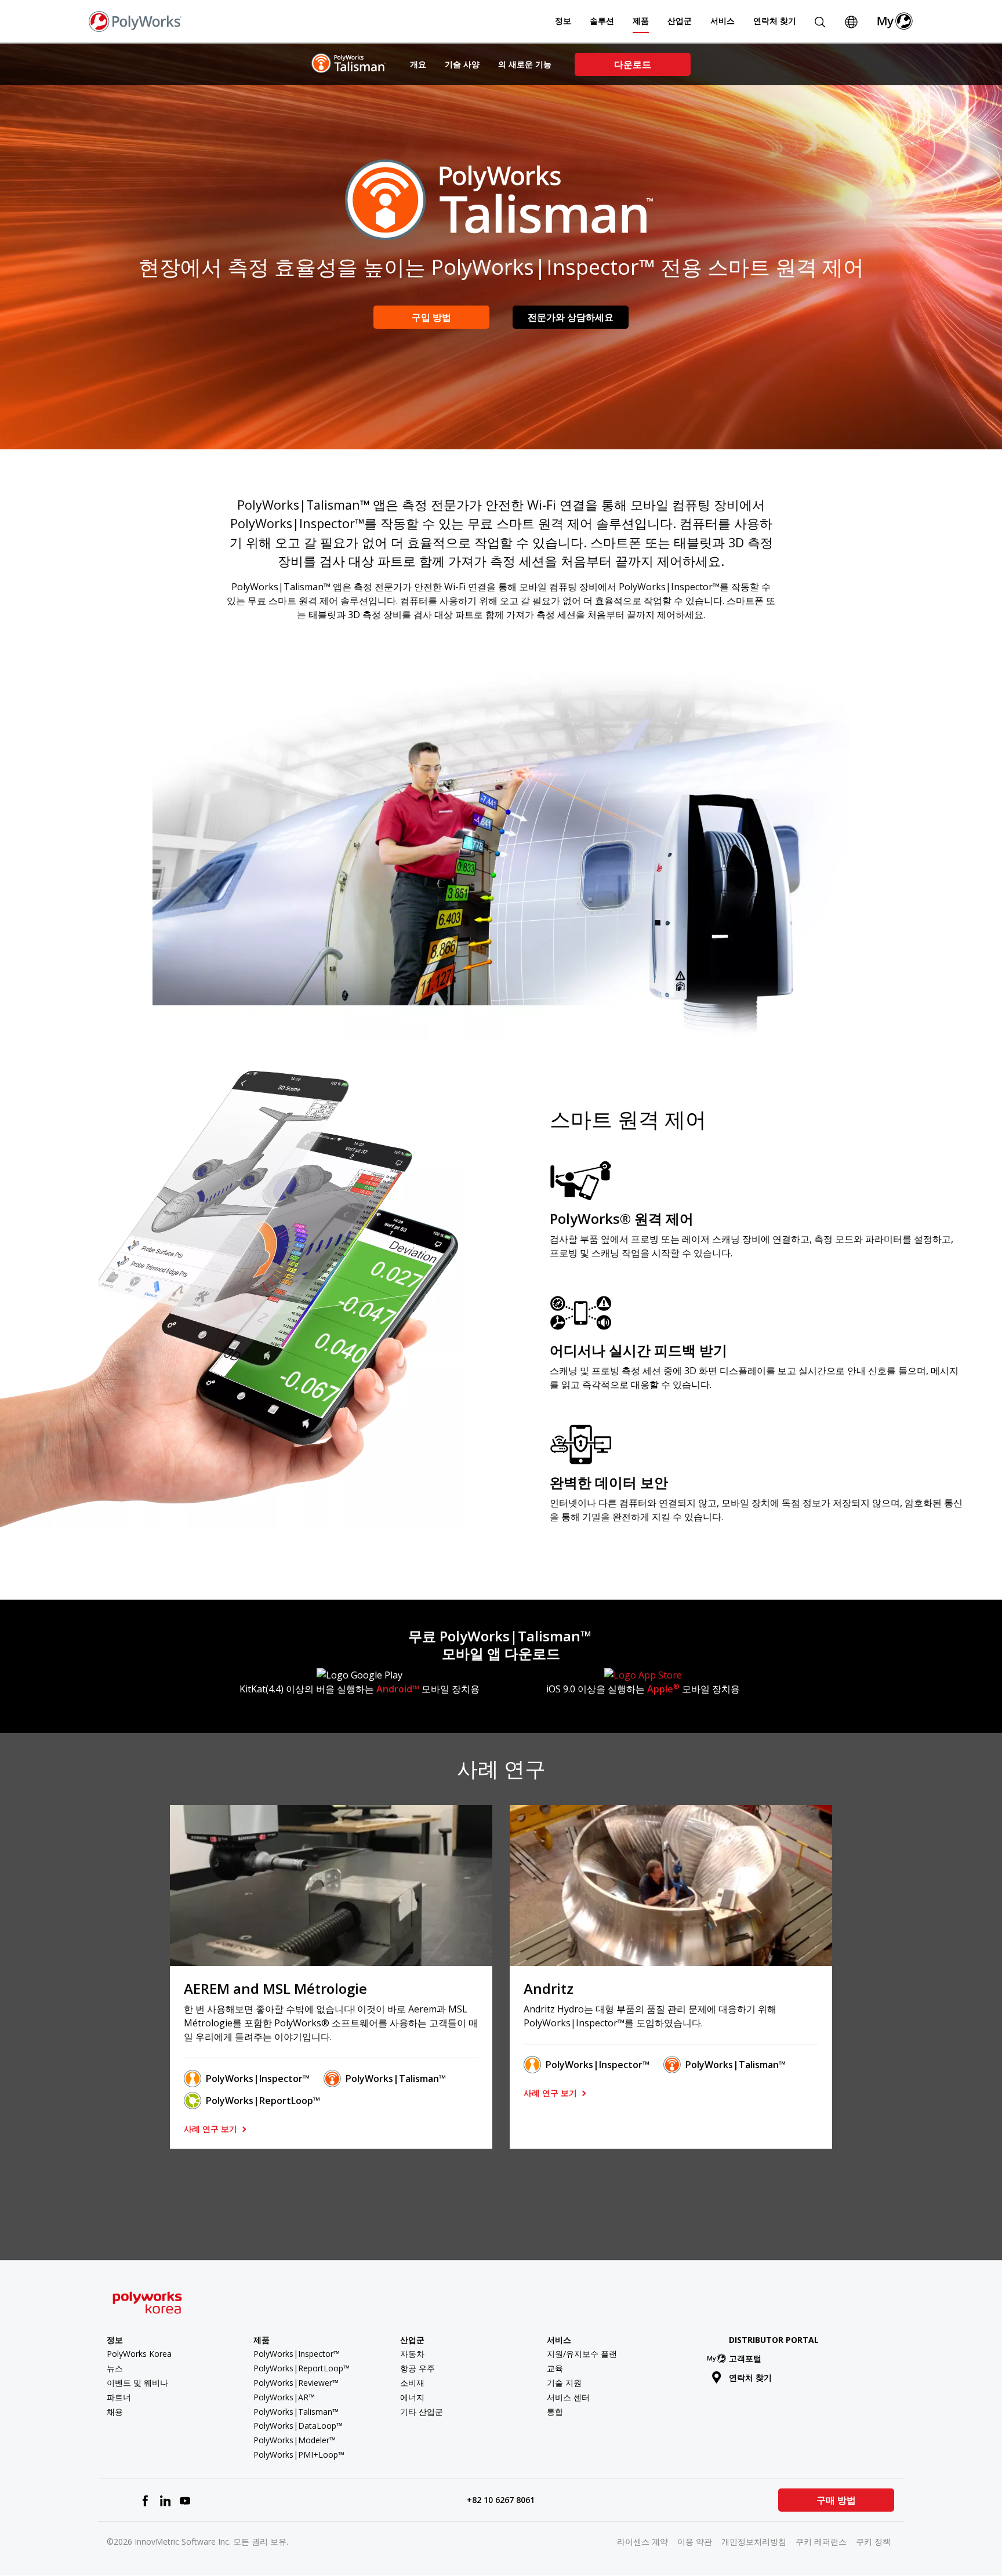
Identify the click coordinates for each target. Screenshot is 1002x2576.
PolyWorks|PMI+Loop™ (299, 2455)
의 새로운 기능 (525, 64)
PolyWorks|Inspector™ (258, 2079)
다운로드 (633, 64)
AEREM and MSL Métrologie (275, 1988)
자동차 (412, 2354)
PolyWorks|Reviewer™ (296, 2383)
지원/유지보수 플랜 (582, 2354)
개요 (418, 64)
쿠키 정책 (873, 2542)
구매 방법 (836, 2500)
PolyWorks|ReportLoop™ (263, 2101)
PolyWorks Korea (139, 2354)
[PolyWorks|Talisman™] (349, 63)
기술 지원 (564, 2383)
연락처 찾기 (775, 21)
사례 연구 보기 (212, 2129)
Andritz (549, 1988)
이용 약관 (695, 2542)
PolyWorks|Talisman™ (396, 2079)
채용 (115, 2412)
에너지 (412, 2397)
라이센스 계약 (642, 2542)
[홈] (135, 20)
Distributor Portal (774, 2340)
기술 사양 (462, 64)
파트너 (119, 2397)
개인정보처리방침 (754, 2542)
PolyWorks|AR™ (284, 2397)
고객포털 (745, 2358)
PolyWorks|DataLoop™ (298, 2426)
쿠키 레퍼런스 (821, 2542)
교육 (555, 2368)
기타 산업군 (422, 2412)
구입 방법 (431, 317)
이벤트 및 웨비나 (137, 2383)
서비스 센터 (568, 2397)
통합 (555, 2412)
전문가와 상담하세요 (571, 317)
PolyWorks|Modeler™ (295, 2440)
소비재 (412, 2383)
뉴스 (115, 2368)
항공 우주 (418, 2368)
